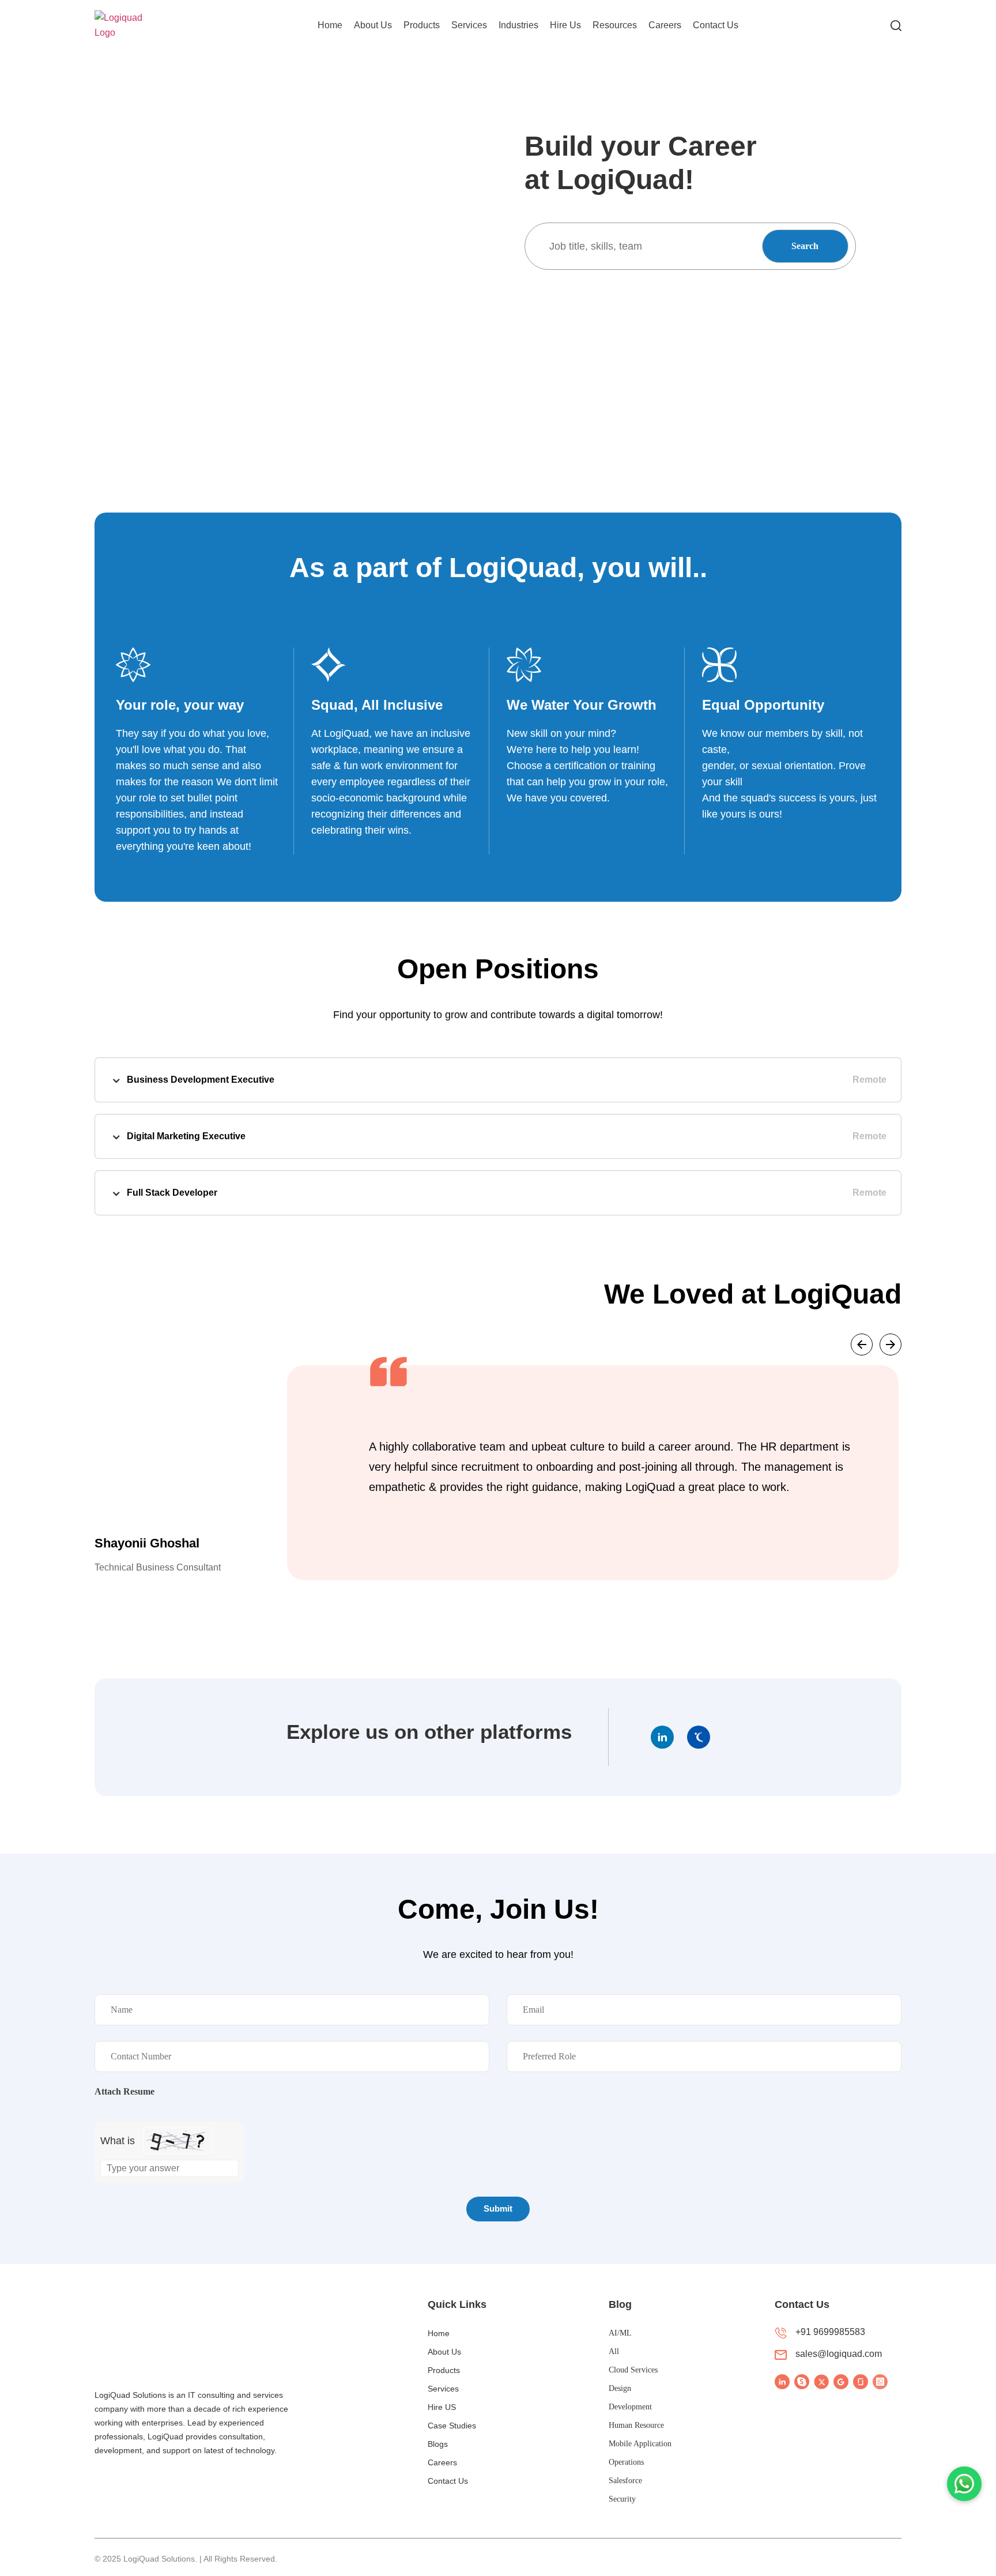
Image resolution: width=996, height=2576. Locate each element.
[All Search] (896, 25)
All (614, 2351)
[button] (862, 1345)
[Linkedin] (662, 1737)
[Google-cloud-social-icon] (841, 2382)
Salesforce (625, 2481)
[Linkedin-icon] (782, 2382)
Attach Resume (124, 2092)
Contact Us (716, 25)
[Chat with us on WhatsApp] (964, 2484)
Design (620, 2388)
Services (469, 25)
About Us (373, 25)
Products (422, 25)
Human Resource (636, 2425)
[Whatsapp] (880, 2382)
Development (630, 2407)
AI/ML (620, 2333)
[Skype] (802, 2382)
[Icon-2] (699, 1737)
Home (330, 25)
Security (622, 2499)
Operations (626, 2462)
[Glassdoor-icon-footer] (861, 2382)
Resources (615, 25)
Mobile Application (640, 2444)
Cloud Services (633, 2370)
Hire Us (565, 25)
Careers (665, 25)
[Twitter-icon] (821, 2382)
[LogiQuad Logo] (130, 25)
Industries (518, 25)
